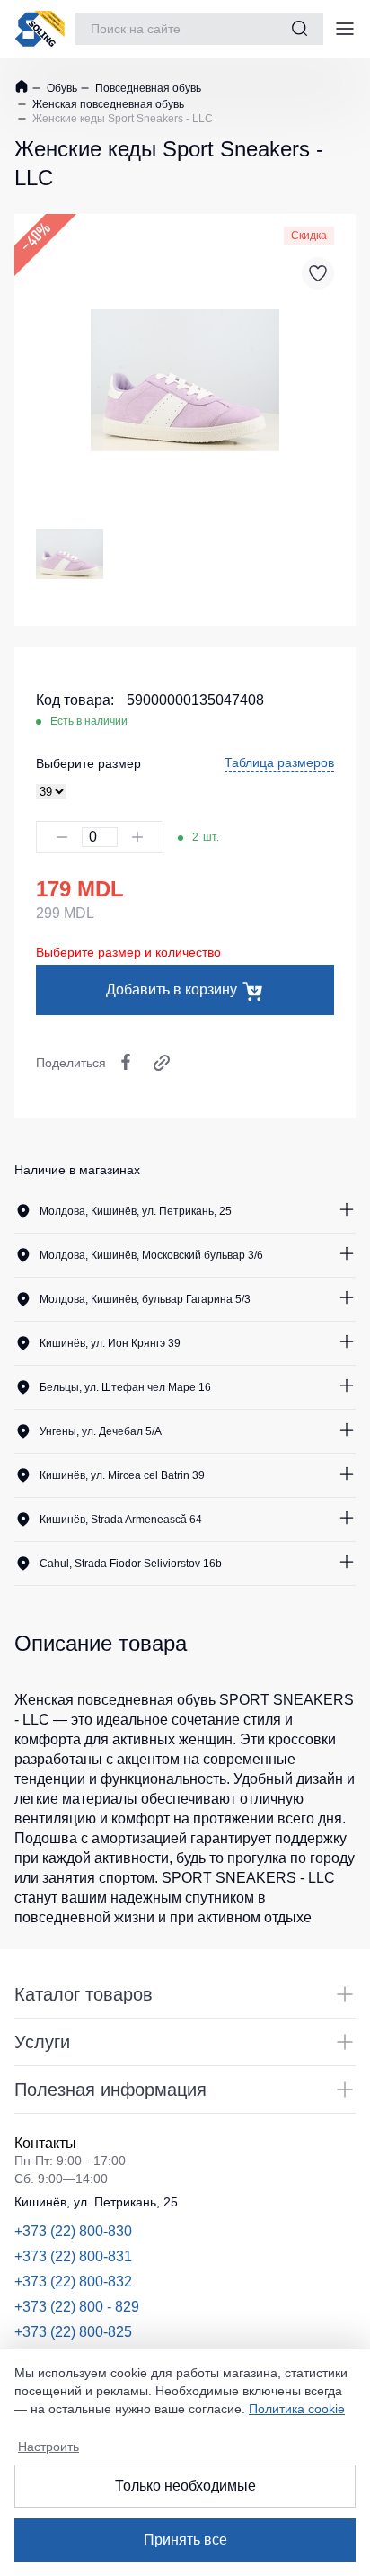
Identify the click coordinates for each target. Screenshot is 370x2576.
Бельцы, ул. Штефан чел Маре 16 (125, 1387)
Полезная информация (110, 2090)
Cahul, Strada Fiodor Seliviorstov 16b (131, 1564)
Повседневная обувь (147, 88)
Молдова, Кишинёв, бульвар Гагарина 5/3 (145, 1299)
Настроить (48, 2447)
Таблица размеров (279, 762)
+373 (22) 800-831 (73, 2256)
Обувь (61, 88)
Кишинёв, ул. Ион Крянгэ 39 (110, 1343)
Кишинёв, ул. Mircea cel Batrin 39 (122, 1475)
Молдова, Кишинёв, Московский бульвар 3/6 (151, 1255)
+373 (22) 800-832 (73, 2282)
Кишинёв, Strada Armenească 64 (121, 1520)
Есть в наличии (89, 721)
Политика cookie (297, 2409)
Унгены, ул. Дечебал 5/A (101, 1431)
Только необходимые (185, 2486)
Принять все (185, 2540)
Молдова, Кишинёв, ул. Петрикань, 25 (136, 1211)
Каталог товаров (84, 1994)
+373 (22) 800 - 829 (77, 2307)
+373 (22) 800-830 (73, 2231)
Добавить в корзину (172, 989)
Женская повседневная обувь (107, 104)
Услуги (42, 2042)
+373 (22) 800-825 (73, 2332)
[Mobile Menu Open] (345, 29)
